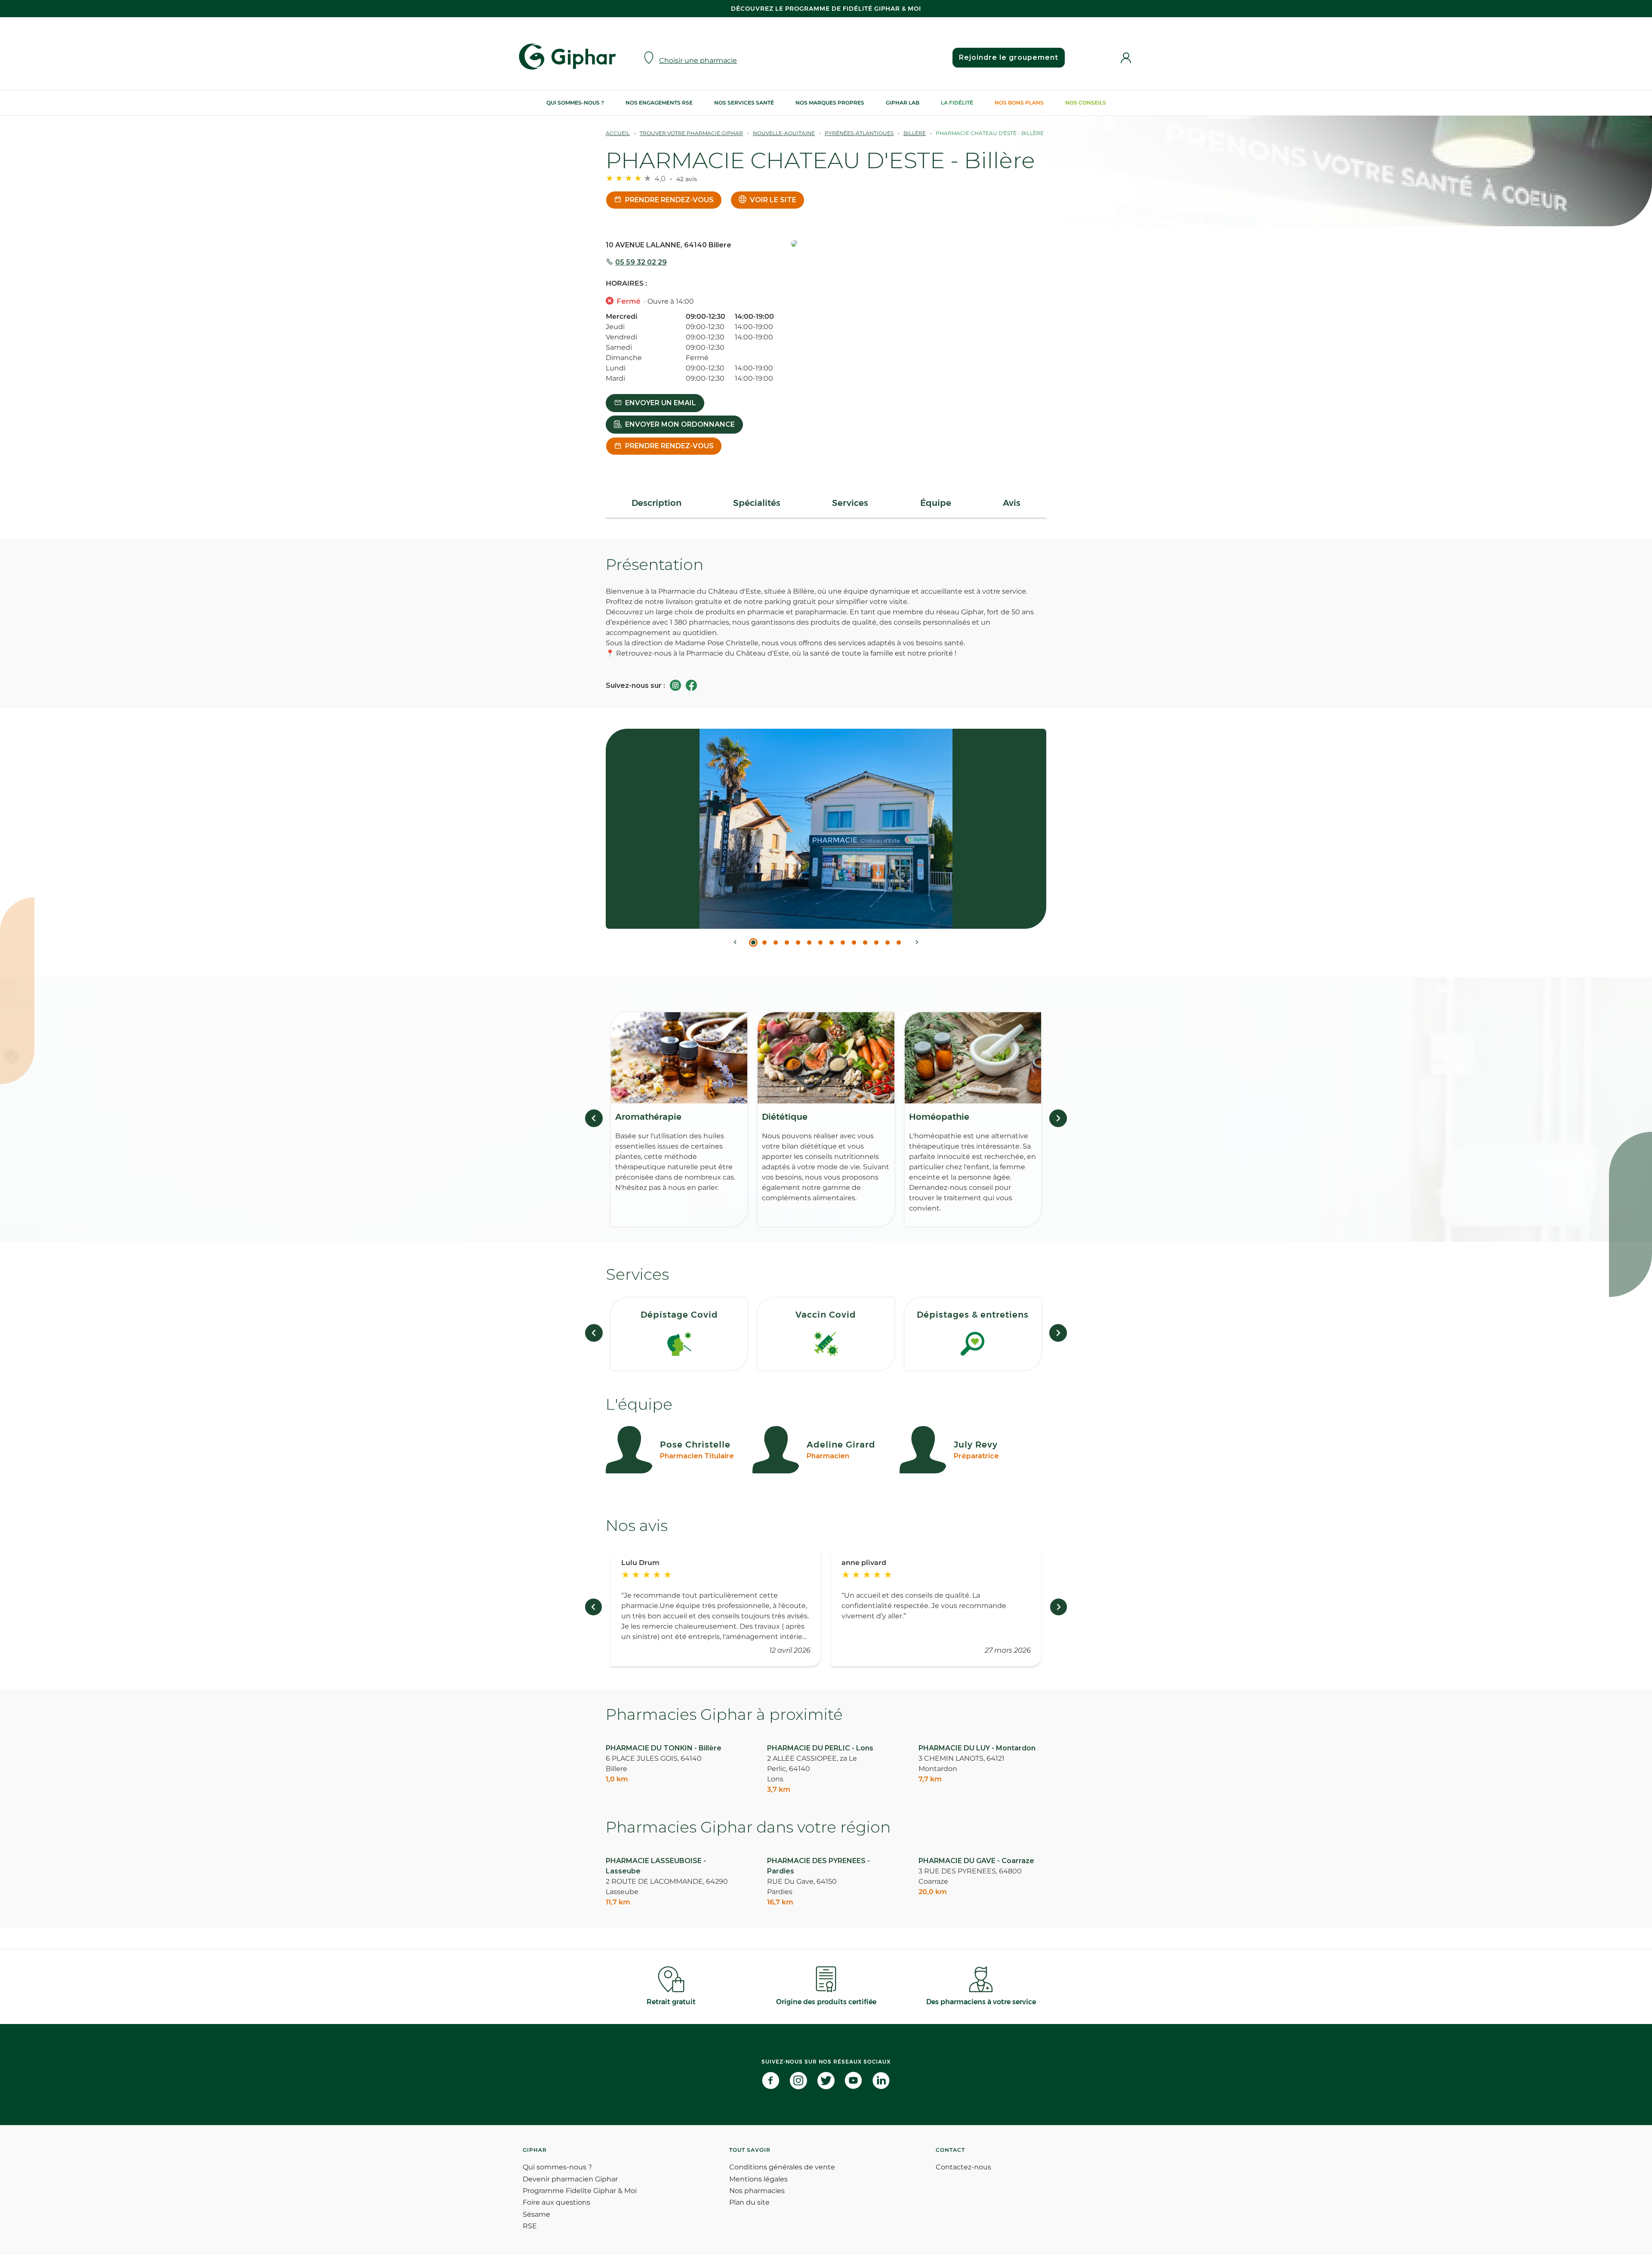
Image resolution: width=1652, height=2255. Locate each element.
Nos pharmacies (757, 2191)
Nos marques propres (830, 103)
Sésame (536, 2214)
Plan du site (749, 2202)
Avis (1012, 503)
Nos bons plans (1019, 103)
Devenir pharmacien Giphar (570, 2179)
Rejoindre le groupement (1009, 57)
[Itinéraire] (918, 244)
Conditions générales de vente (782, 2167)
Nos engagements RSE (659, 103)
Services (850, 503)
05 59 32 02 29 (641, 262)
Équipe (936, 503)
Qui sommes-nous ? (575, 103)
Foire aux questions (556, 2202)
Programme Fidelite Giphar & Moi (580, 2191)
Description (656, 503)
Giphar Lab (903, 103)
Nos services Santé (744, 103)
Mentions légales (758, 2179)
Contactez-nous (963, 2167)
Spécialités (757, 503)
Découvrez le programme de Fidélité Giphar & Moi (826, 9)
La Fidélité (957, 103)
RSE (530, 2226)
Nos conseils (1086, 103)
